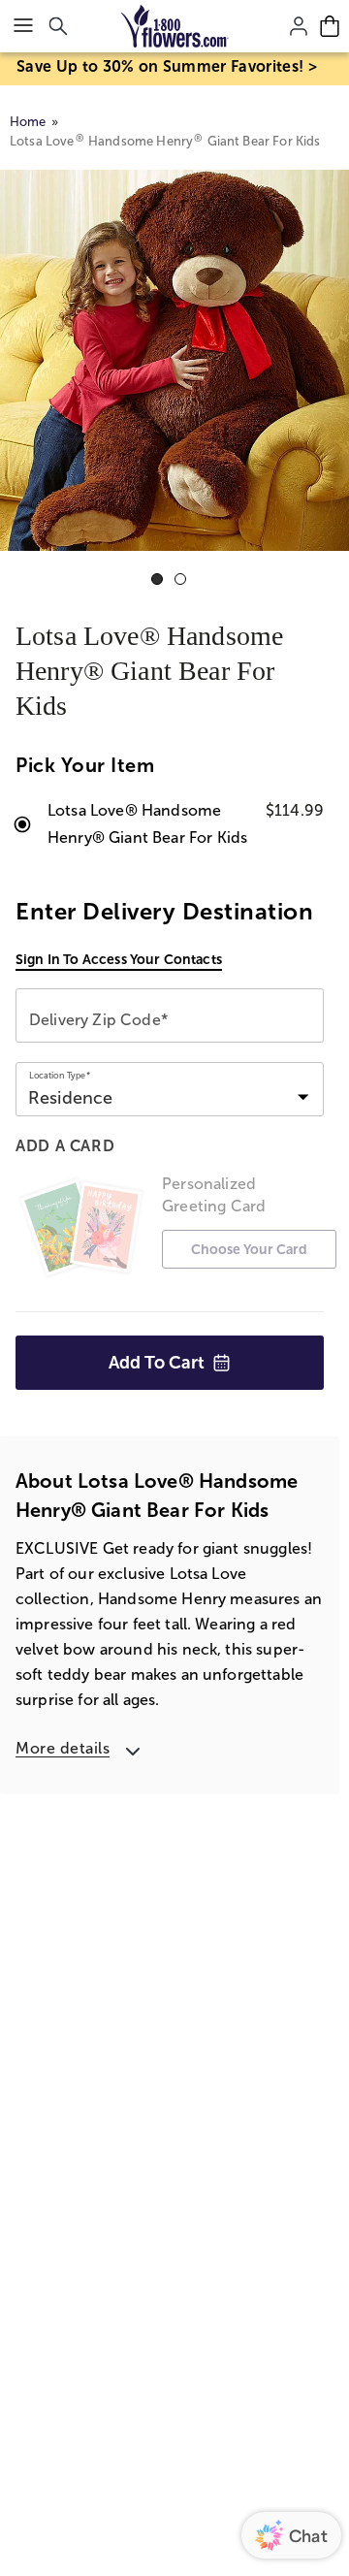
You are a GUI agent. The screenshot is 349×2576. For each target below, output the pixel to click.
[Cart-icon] (330, 26)
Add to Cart (157, 1363)
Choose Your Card (249, 1249)
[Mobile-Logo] (175, 26)
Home (28, 122)
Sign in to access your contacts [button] (119, 959)
